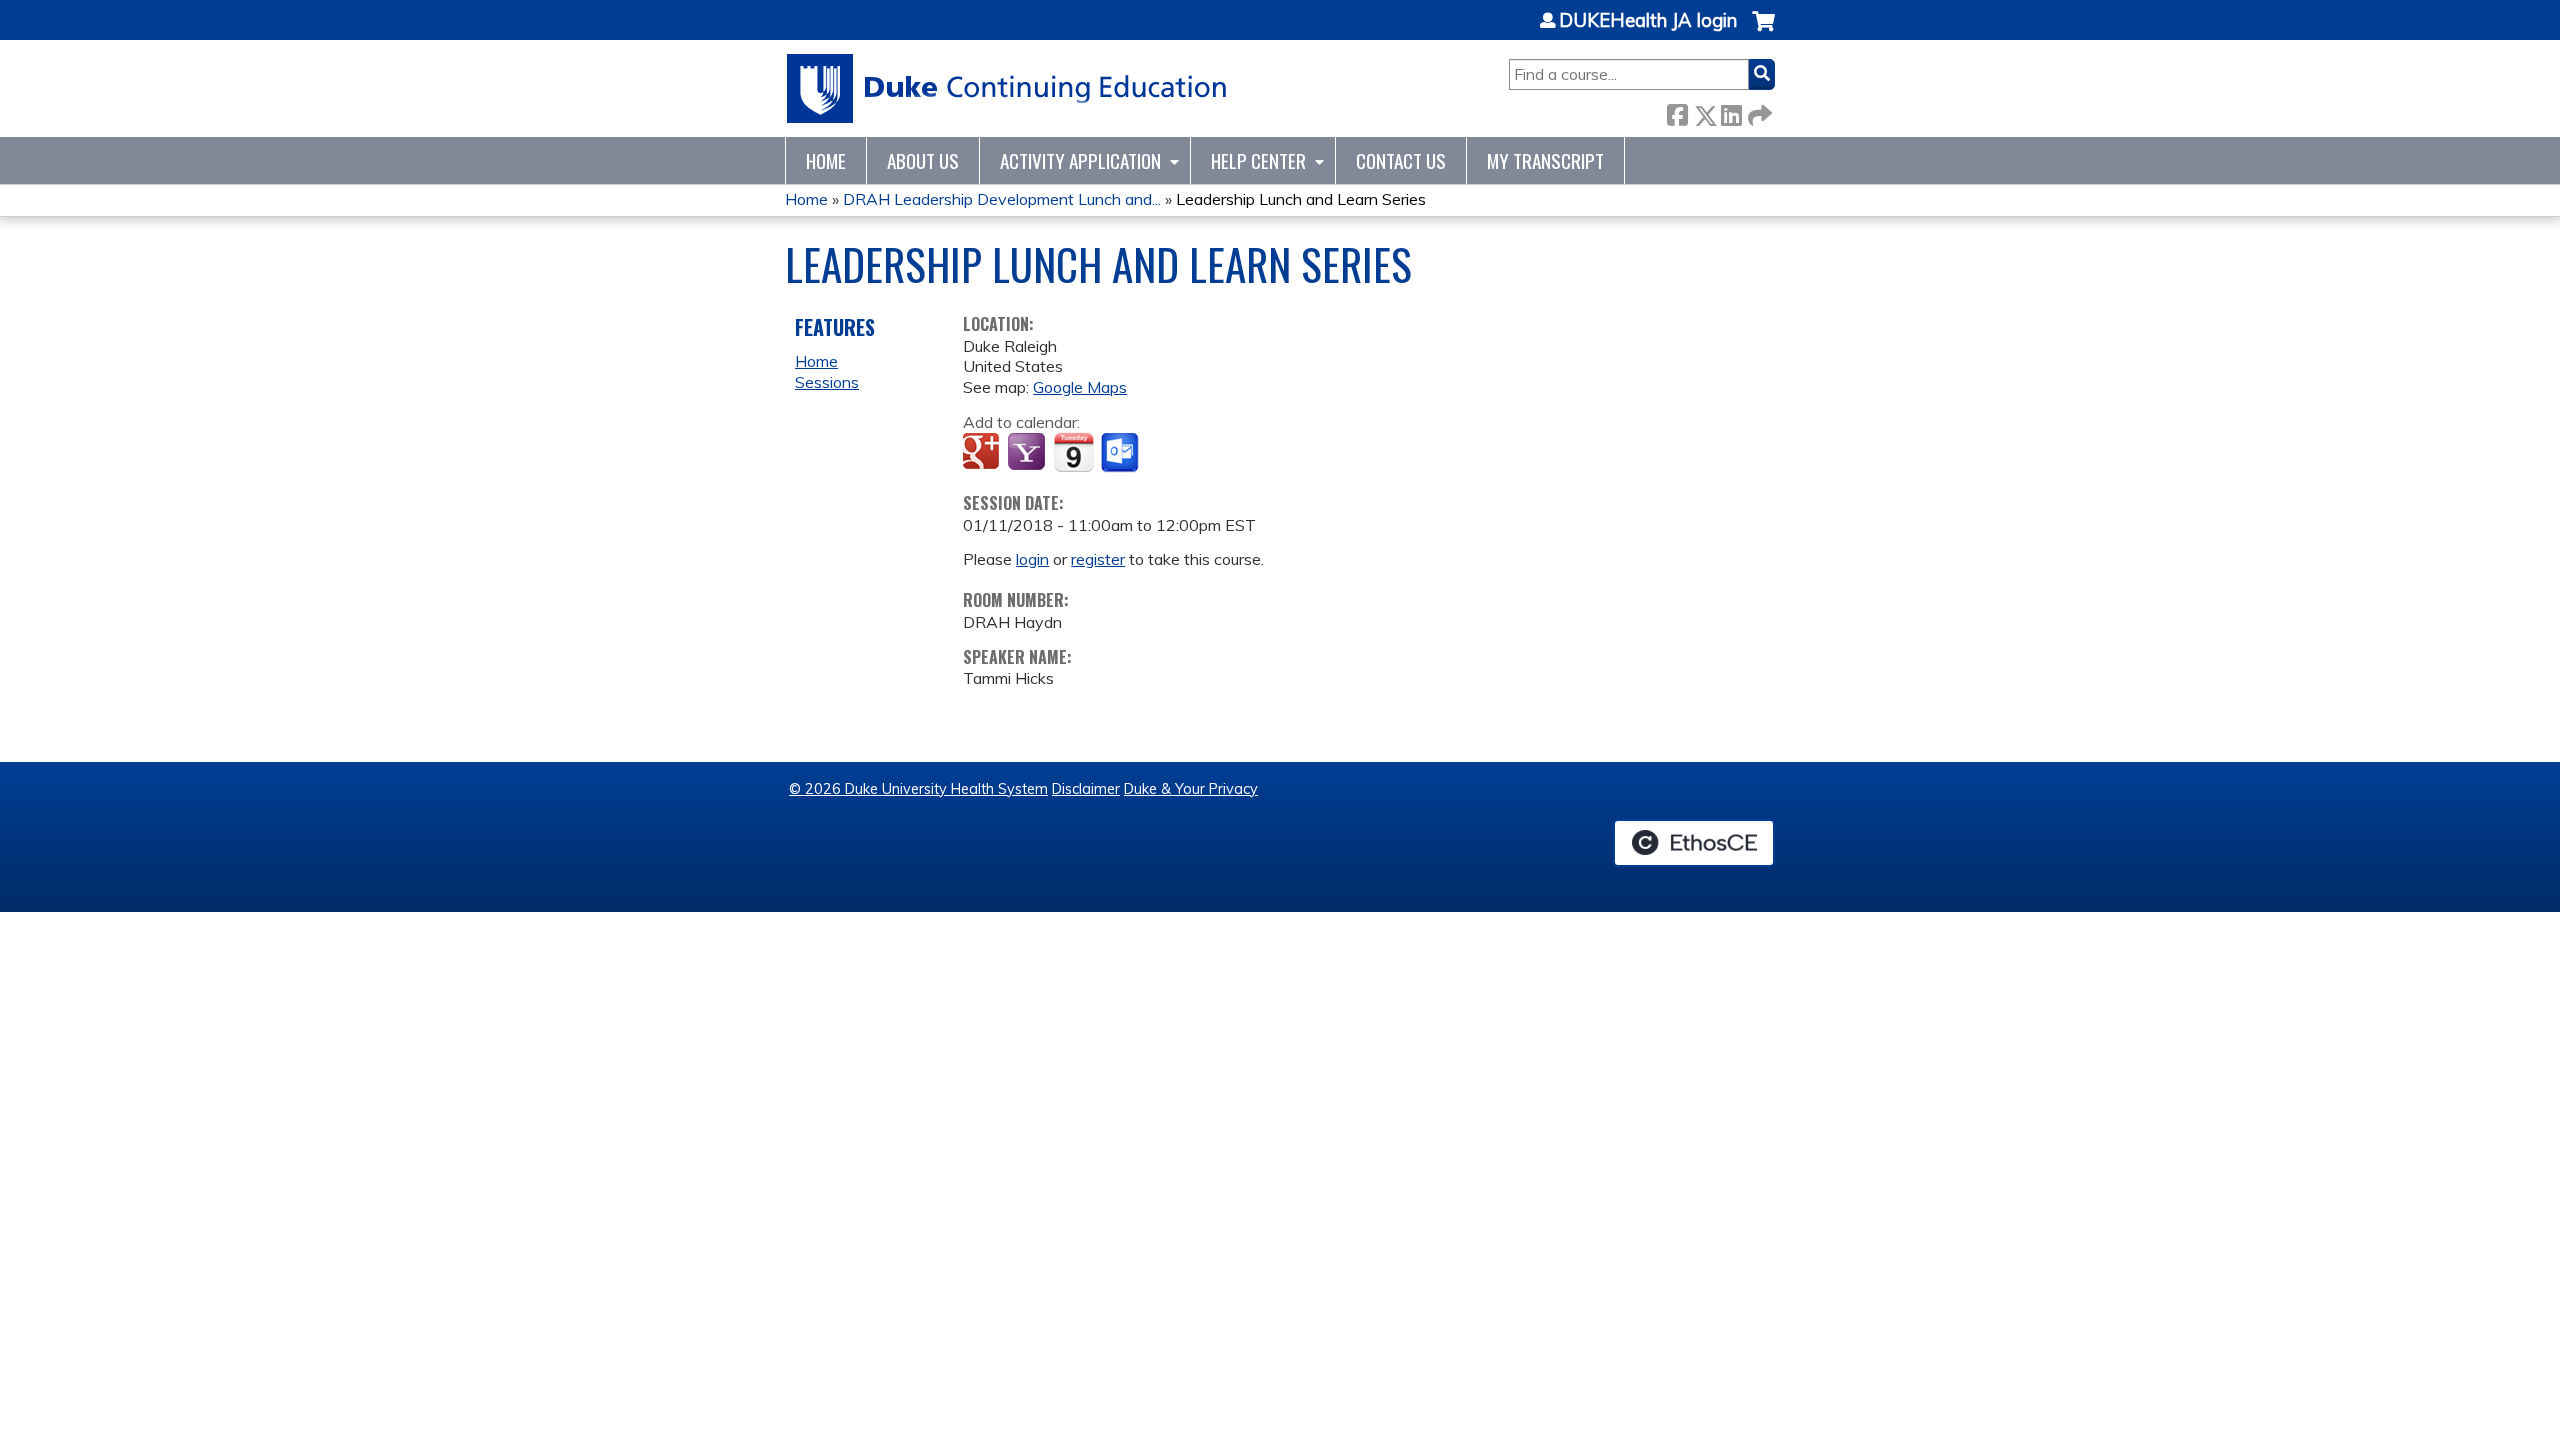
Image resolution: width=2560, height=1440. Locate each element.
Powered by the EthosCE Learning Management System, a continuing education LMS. (1694, 843)
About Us (923, 160)
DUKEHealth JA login (1648, 21)
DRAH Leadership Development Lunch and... (1002, 199)
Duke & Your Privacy (1191, 789)
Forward (1758, 111)
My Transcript (1545, 160)
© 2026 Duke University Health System (918, 789)
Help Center (1258, 160)
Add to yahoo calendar (1028, 453)
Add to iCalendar (1073, 452)
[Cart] (1763, 31)
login (1032, 559)
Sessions (827, 382)
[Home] (1007, 88)
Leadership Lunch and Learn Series (1301, 199)
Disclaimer (1086, 789)
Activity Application (1080, 160)
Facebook (1677, 111)
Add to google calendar (983, 453)
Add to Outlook (1121, 453)
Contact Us (1401, 160)
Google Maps (1080, 387)
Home (826, 160)
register (1098, 559)
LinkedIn (1731, 111)
